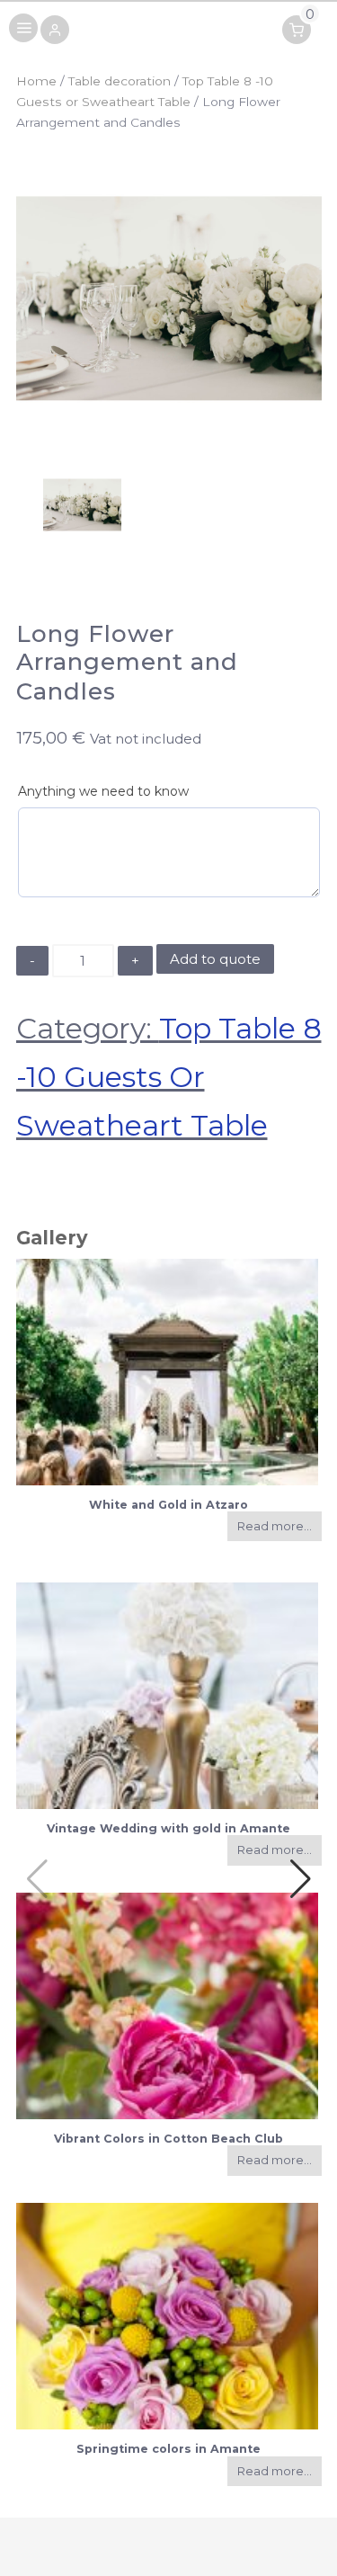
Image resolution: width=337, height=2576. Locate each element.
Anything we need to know (103, 791)
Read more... (275, 1526)
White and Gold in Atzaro (168, 1505)
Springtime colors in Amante (168, 2449)
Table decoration (120, 81)
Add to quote (215, 959)
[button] (55, 31)
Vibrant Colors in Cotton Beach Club (168, 2139)
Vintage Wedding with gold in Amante (168, 1828)
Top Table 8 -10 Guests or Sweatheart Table (169, 1077)
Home (36, 81)
